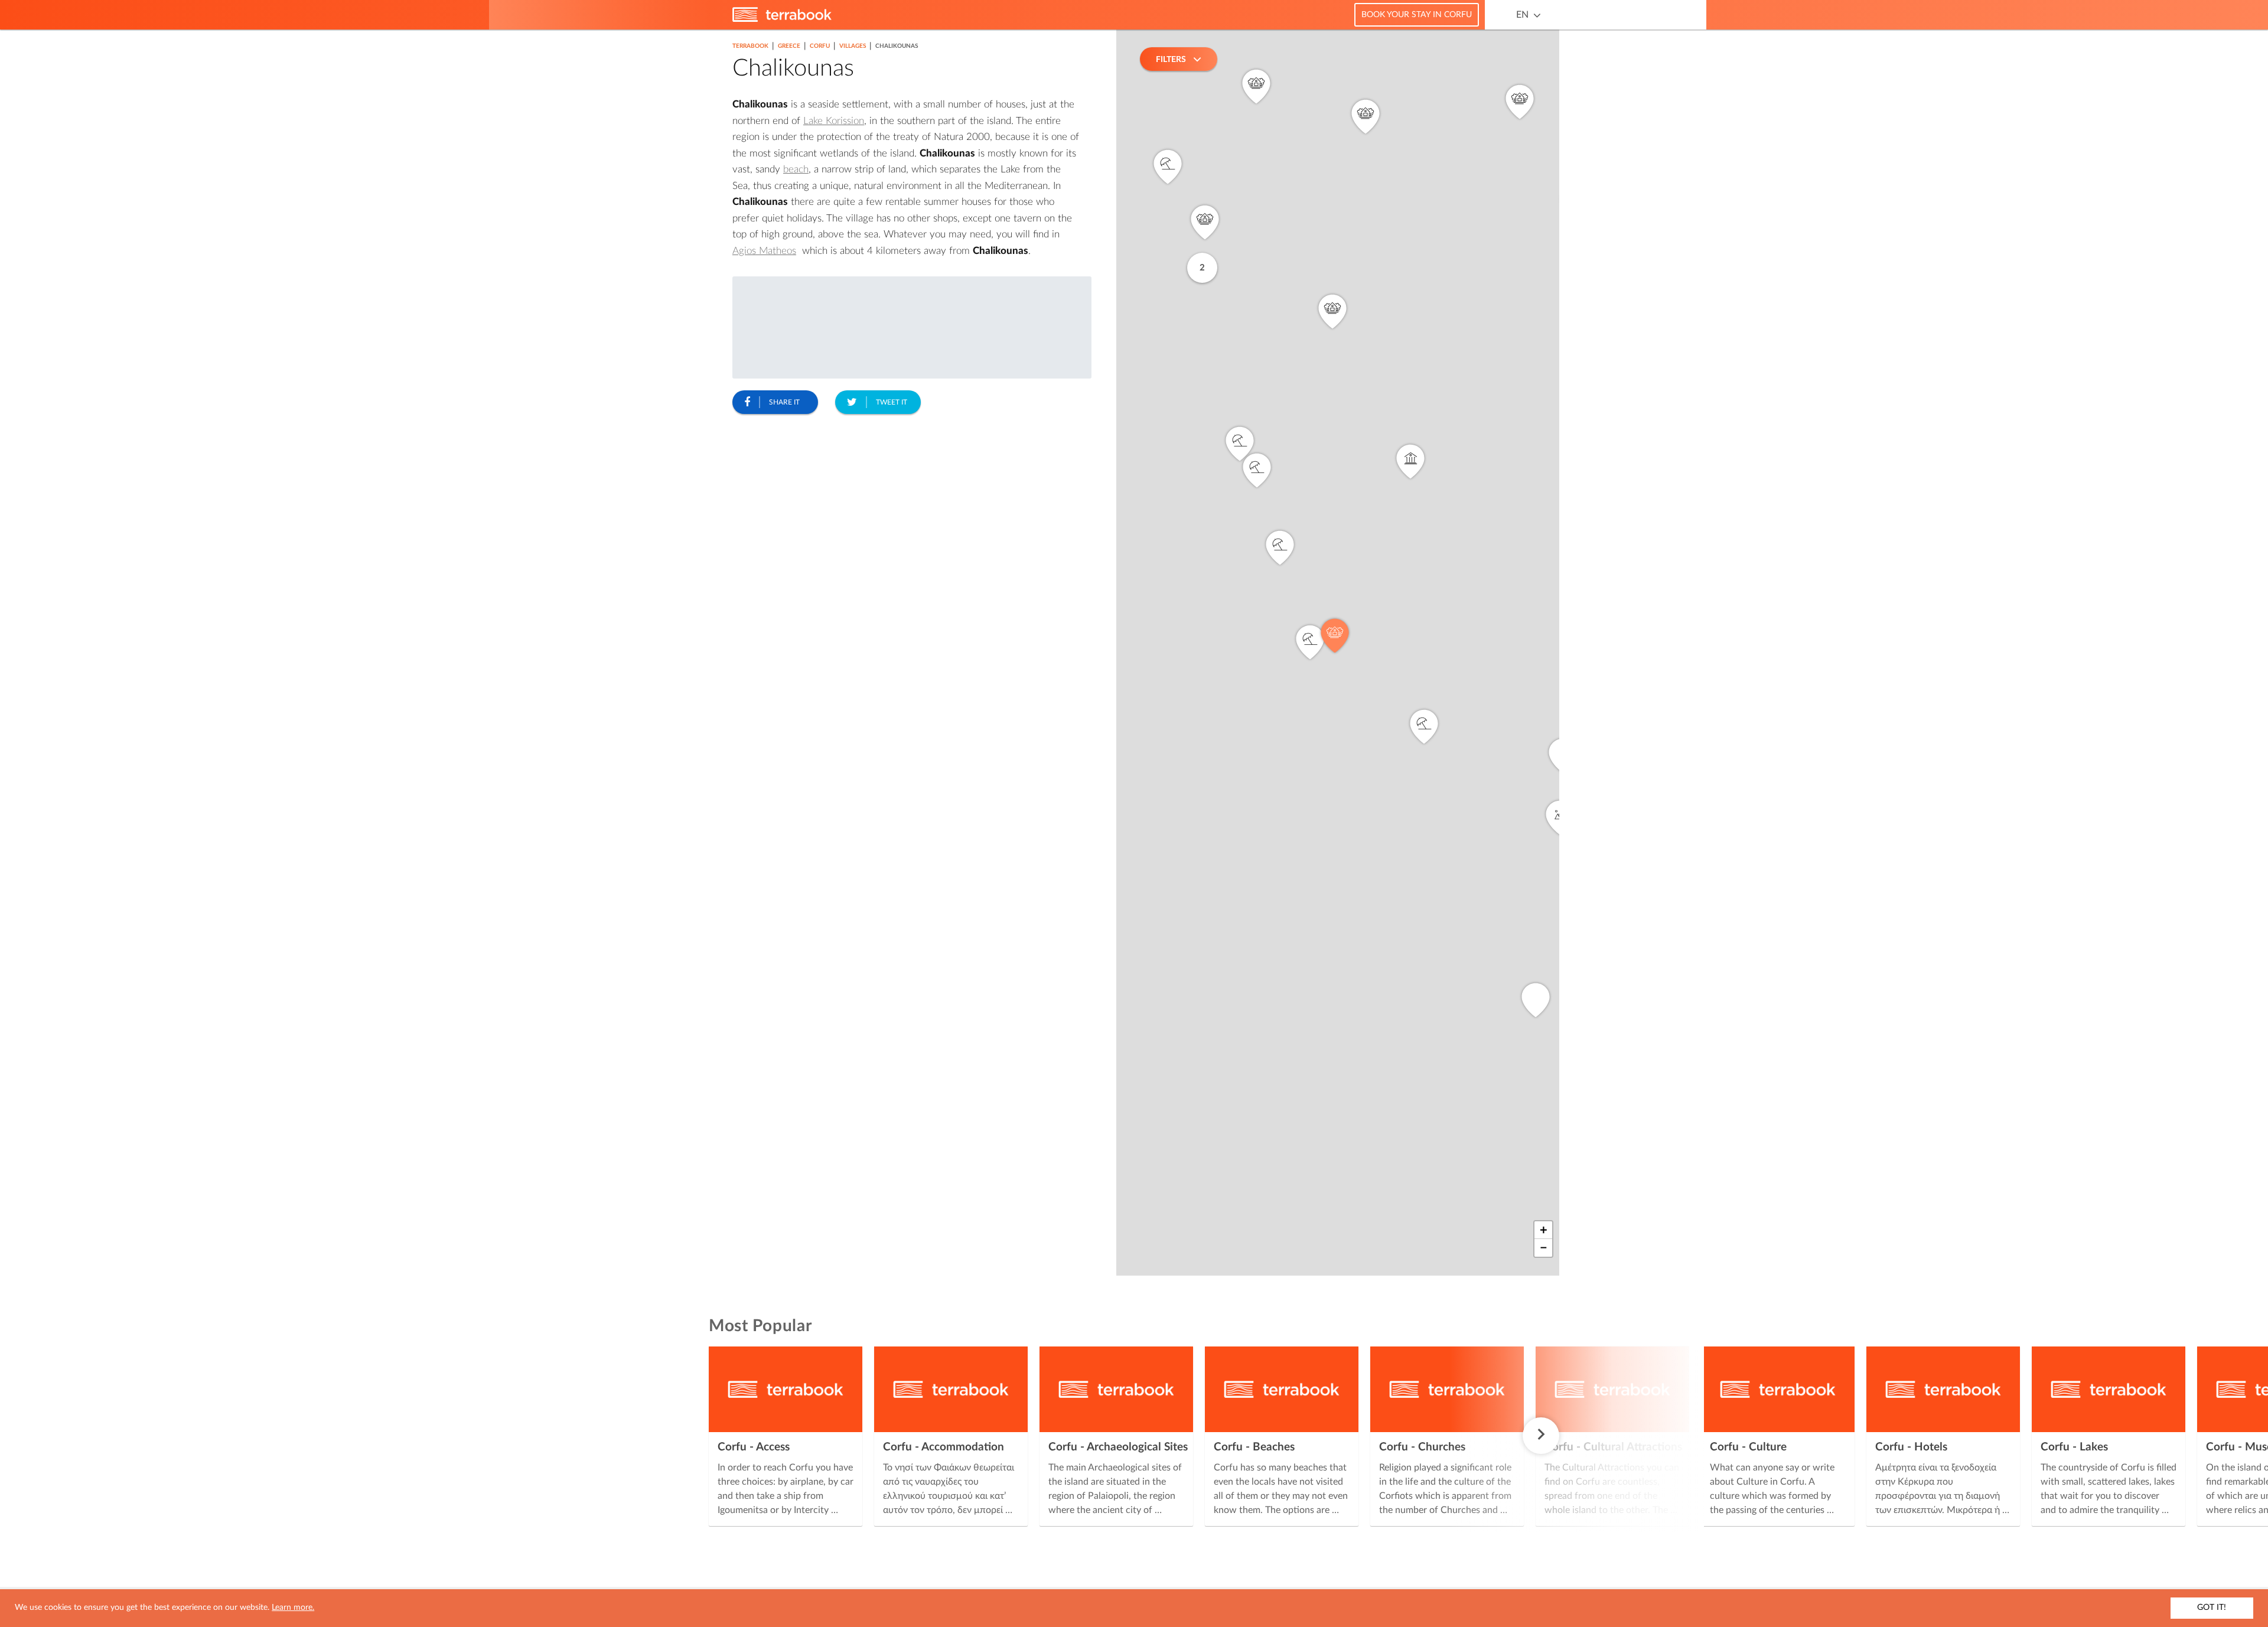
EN (1522, 15)
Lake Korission (834, 121)
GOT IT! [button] (2212, 1608)
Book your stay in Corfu (1417, 15)
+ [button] (1544, 1230)
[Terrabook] (782, 19)
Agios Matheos (764, 251)
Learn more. (293, 1608)
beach (796, 169)
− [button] (1544, 1248)
